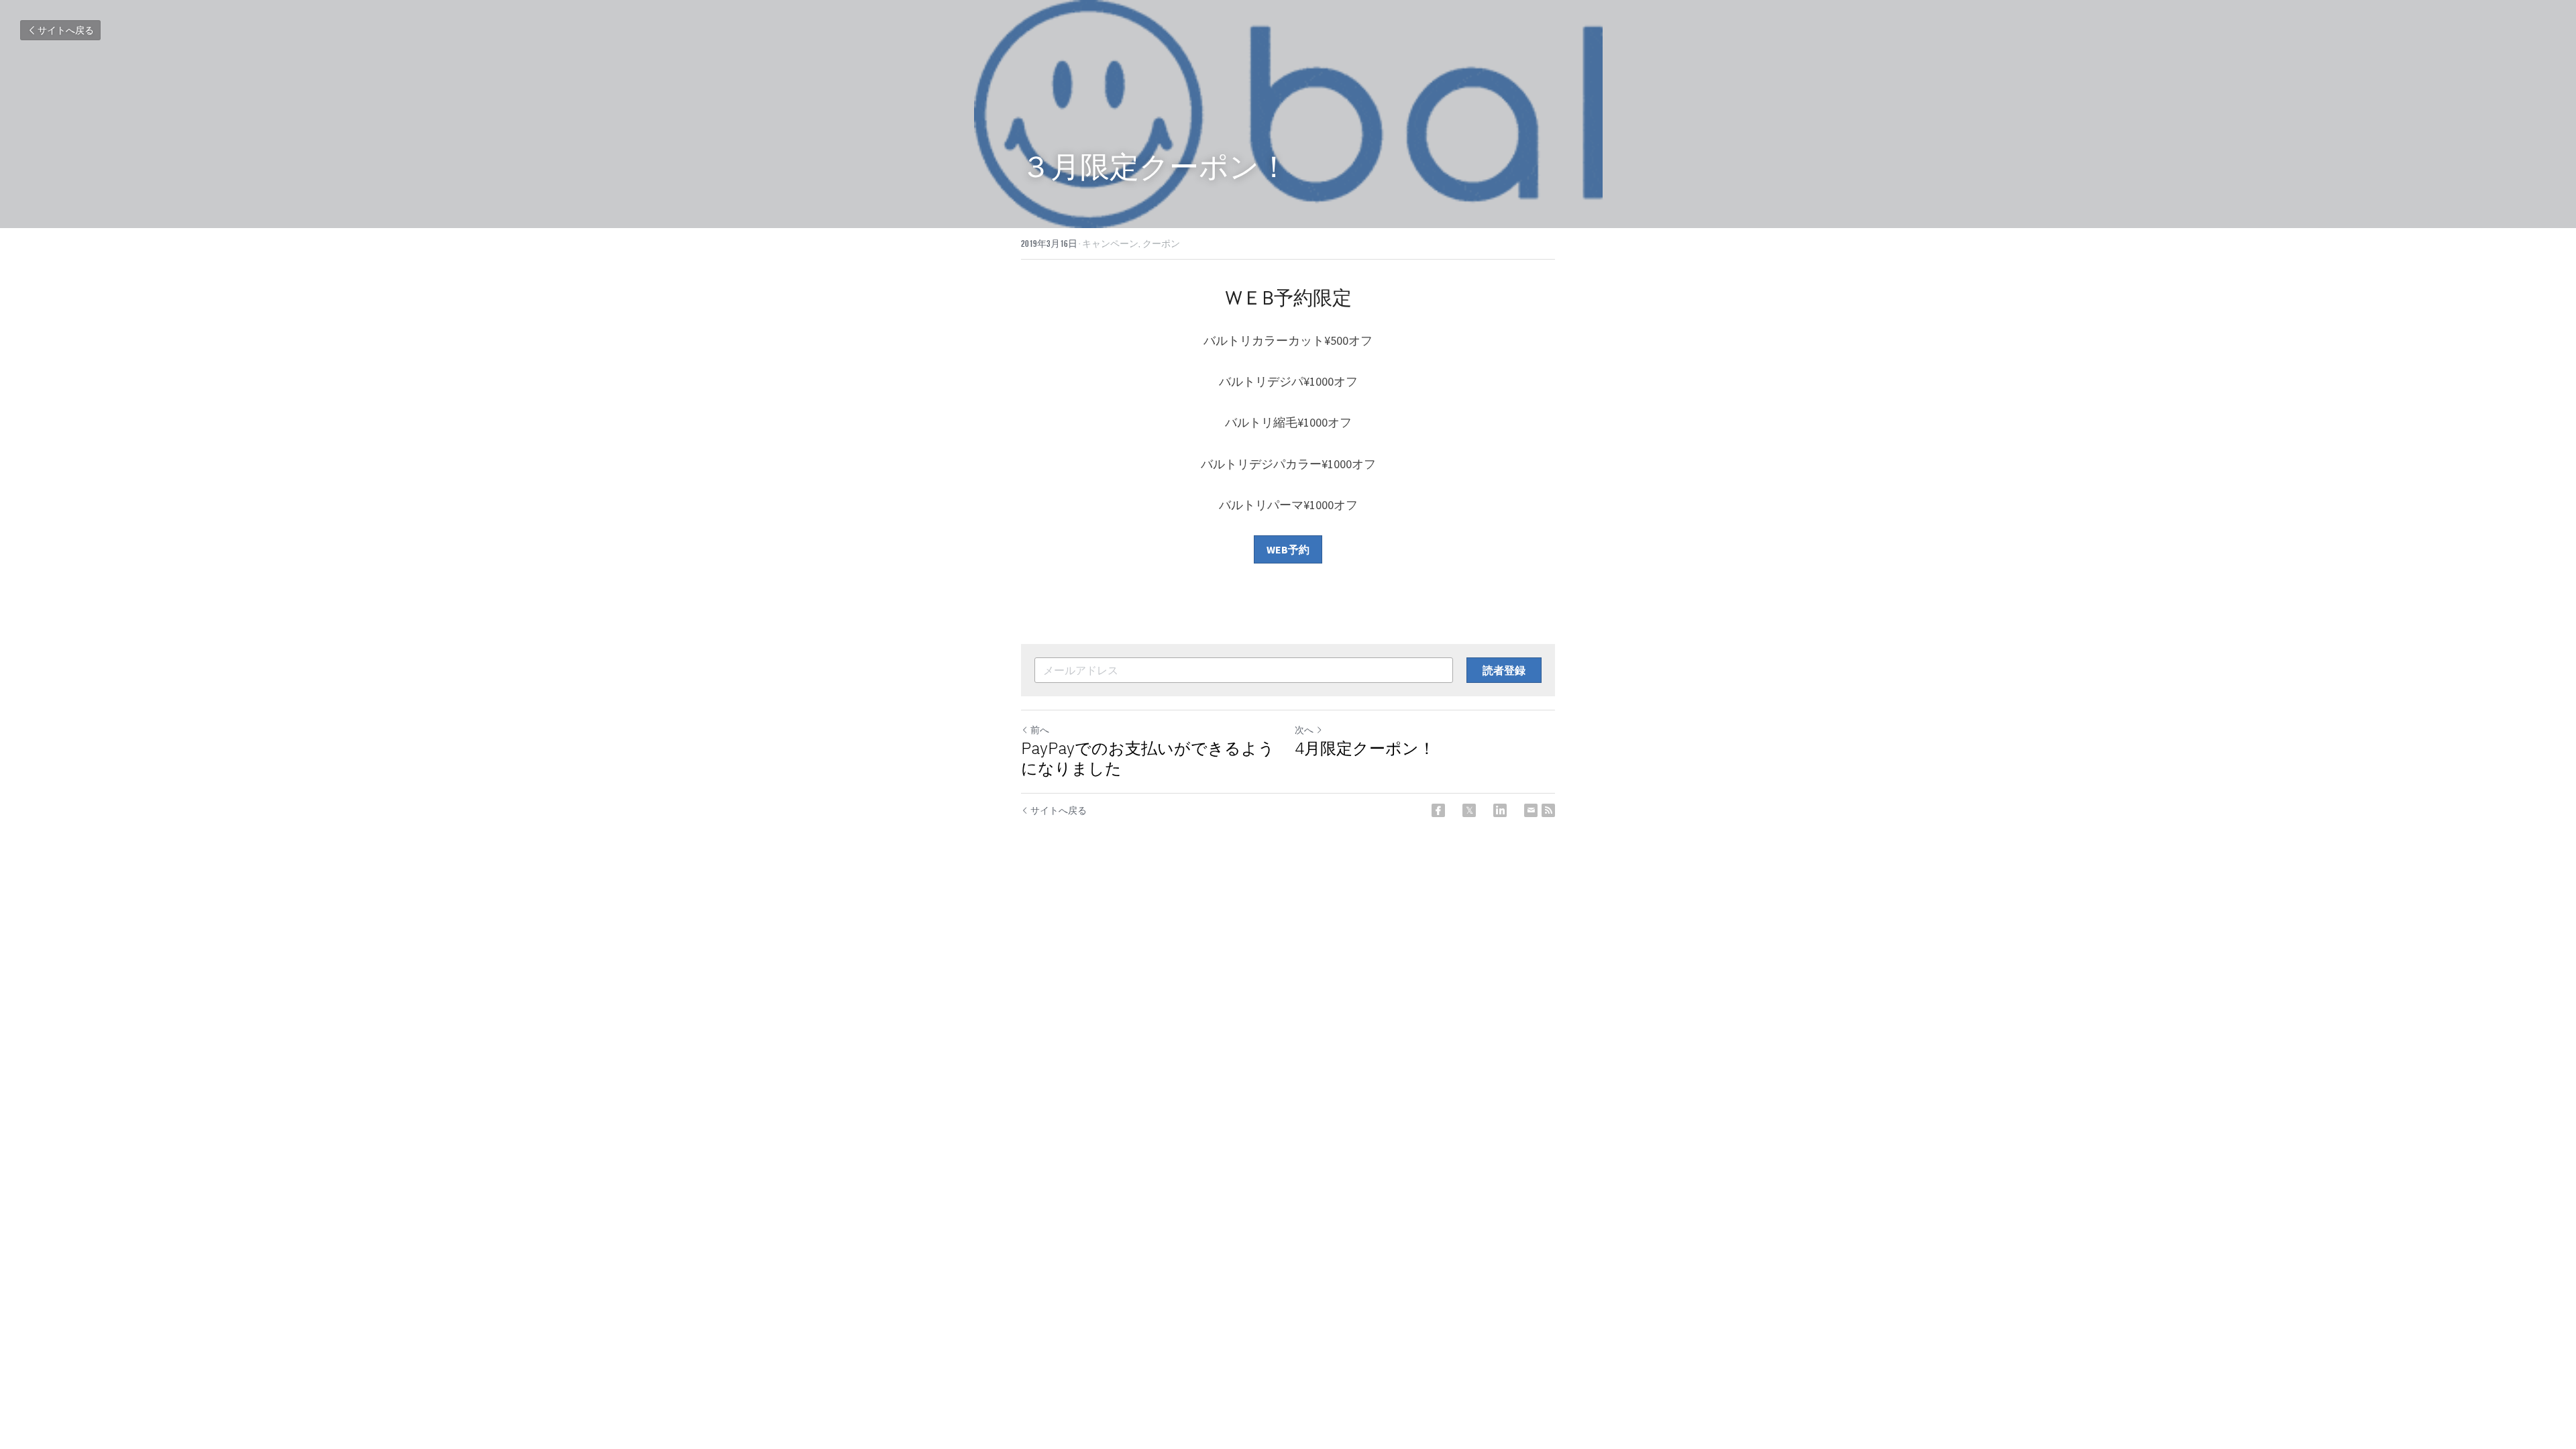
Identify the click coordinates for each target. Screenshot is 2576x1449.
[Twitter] (1469, 810)
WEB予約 (1288, 549)
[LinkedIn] (1500, 810)
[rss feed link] (1548, 810)
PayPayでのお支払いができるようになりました (1148, 758)
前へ (1040, 730)
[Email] (1531, 810)
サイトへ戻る (66, 30)
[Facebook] (1438, 810)
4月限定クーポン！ (1365, 748)
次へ (1304, 730)
